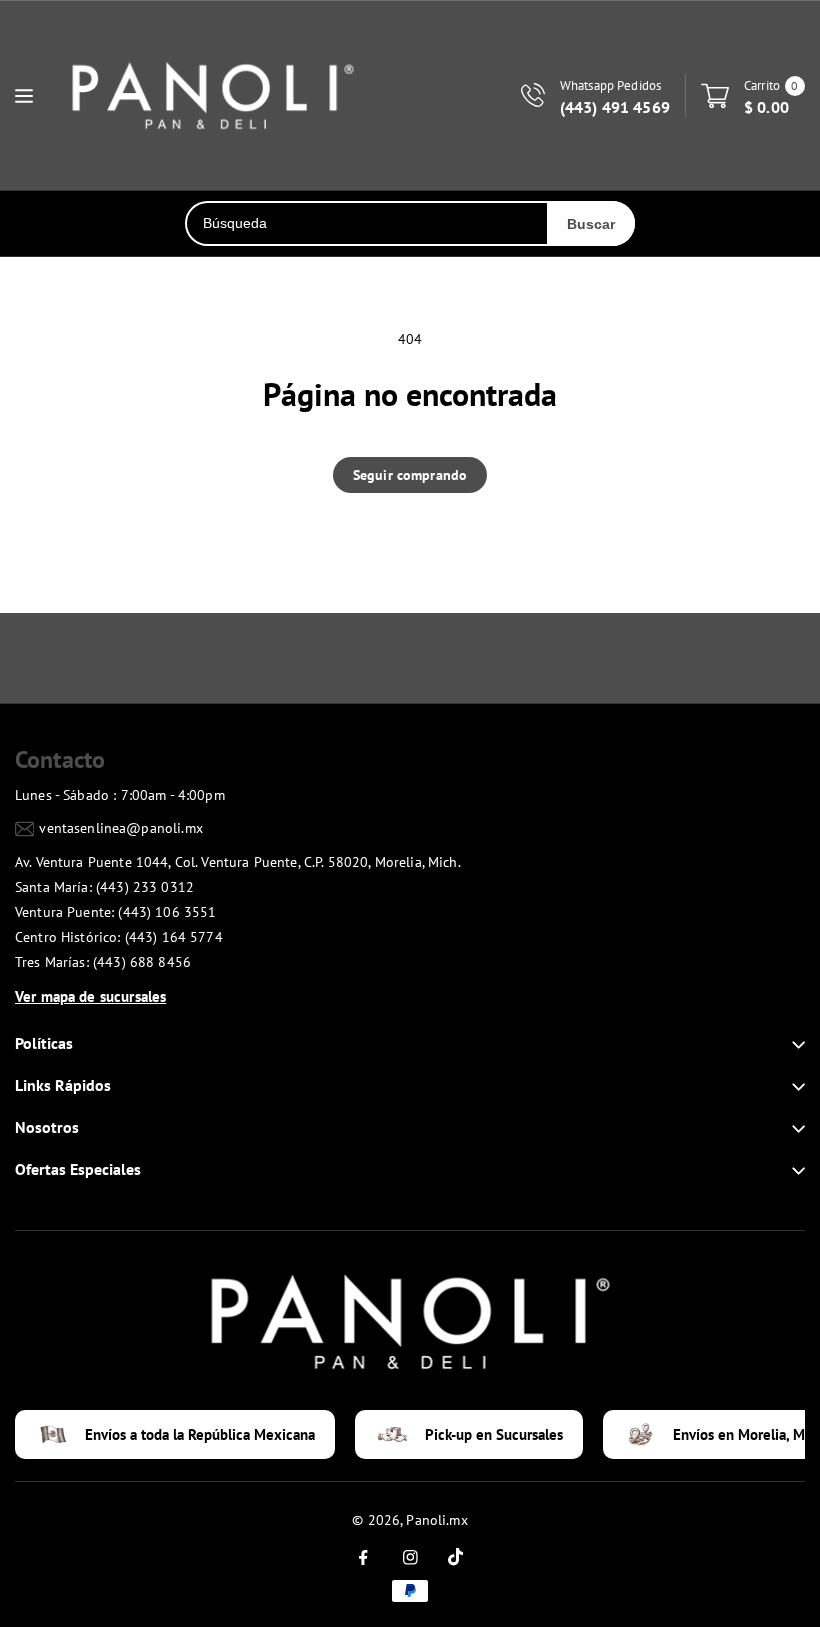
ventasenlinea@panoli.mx (120, 828)
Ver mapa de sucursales (90, 996)
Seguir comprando (410, 475)
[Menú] (24, 96)
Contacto (60, 759)
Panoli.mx (436, 1520)
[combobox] (367, 223)
